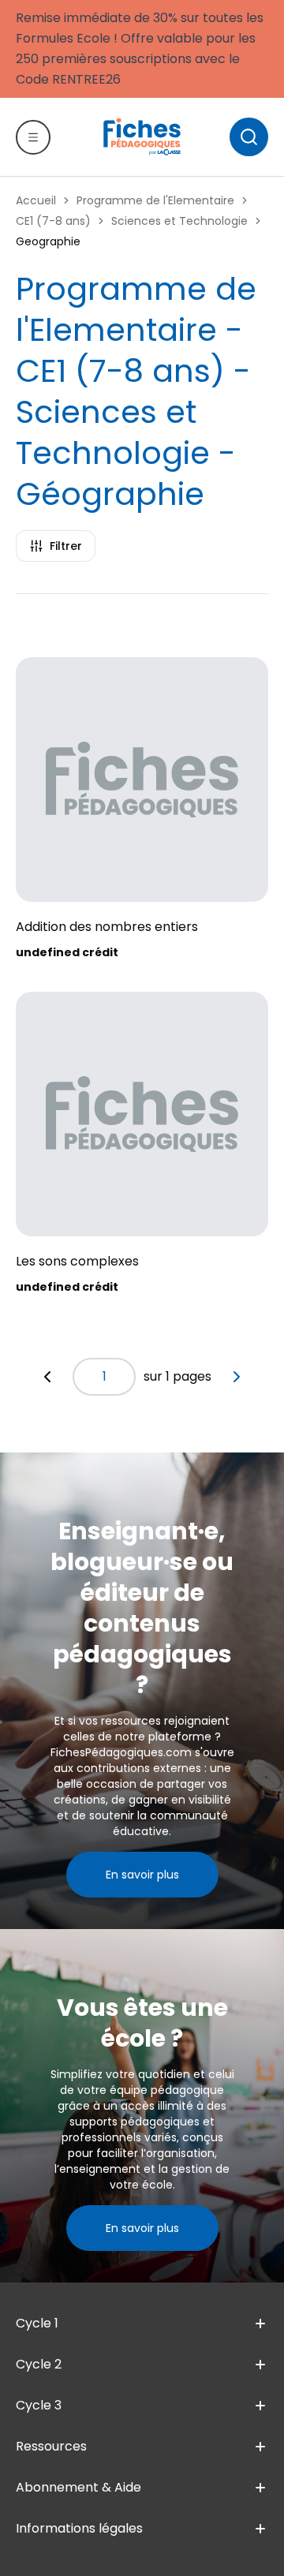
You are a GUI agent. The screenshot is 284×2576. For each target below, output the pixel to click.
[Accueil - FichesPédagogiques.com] (142, 136)
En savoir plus (142, 1875)
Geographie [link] (48, 241)
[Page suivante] (237, 1377)
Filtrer (66, 546)
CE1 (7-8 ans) (53, 221)
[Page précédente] (47, 1377)
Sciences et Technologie (179, 221)
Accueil (36, 200)
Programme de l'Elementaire (155, 200)
